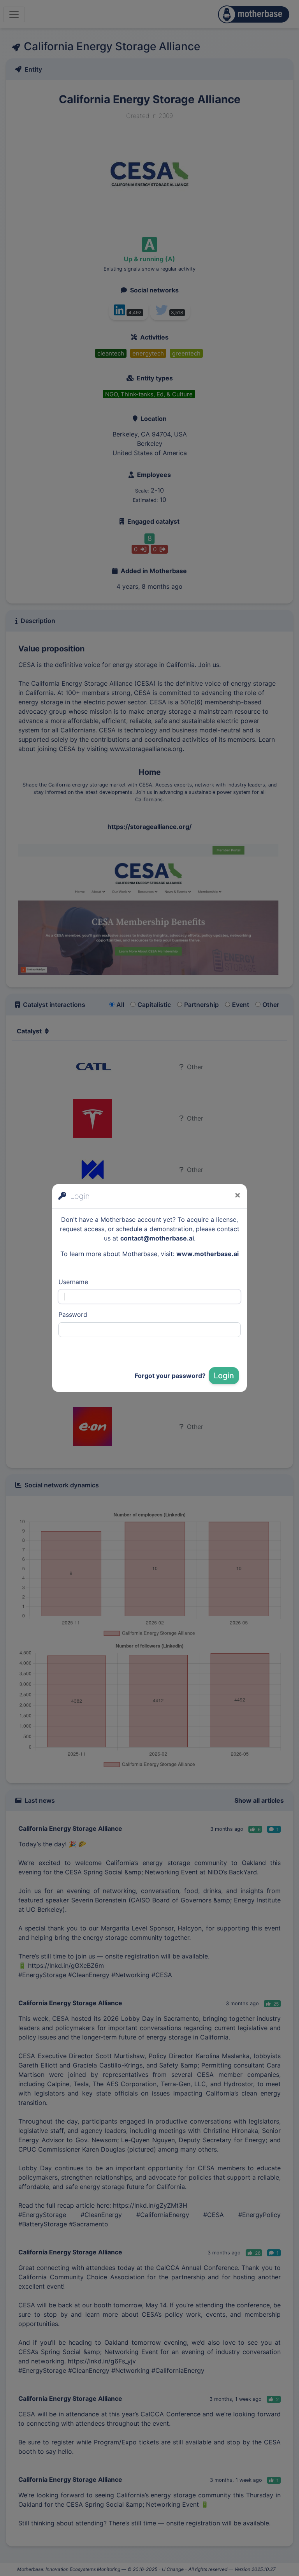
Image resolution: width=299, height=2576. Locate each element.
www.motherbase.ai (208, 1254)
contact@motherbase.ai (157, 1238)
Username (73, 1282)
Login (224, 1376)
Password (73, 1314)
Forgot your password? (170, 1376)
